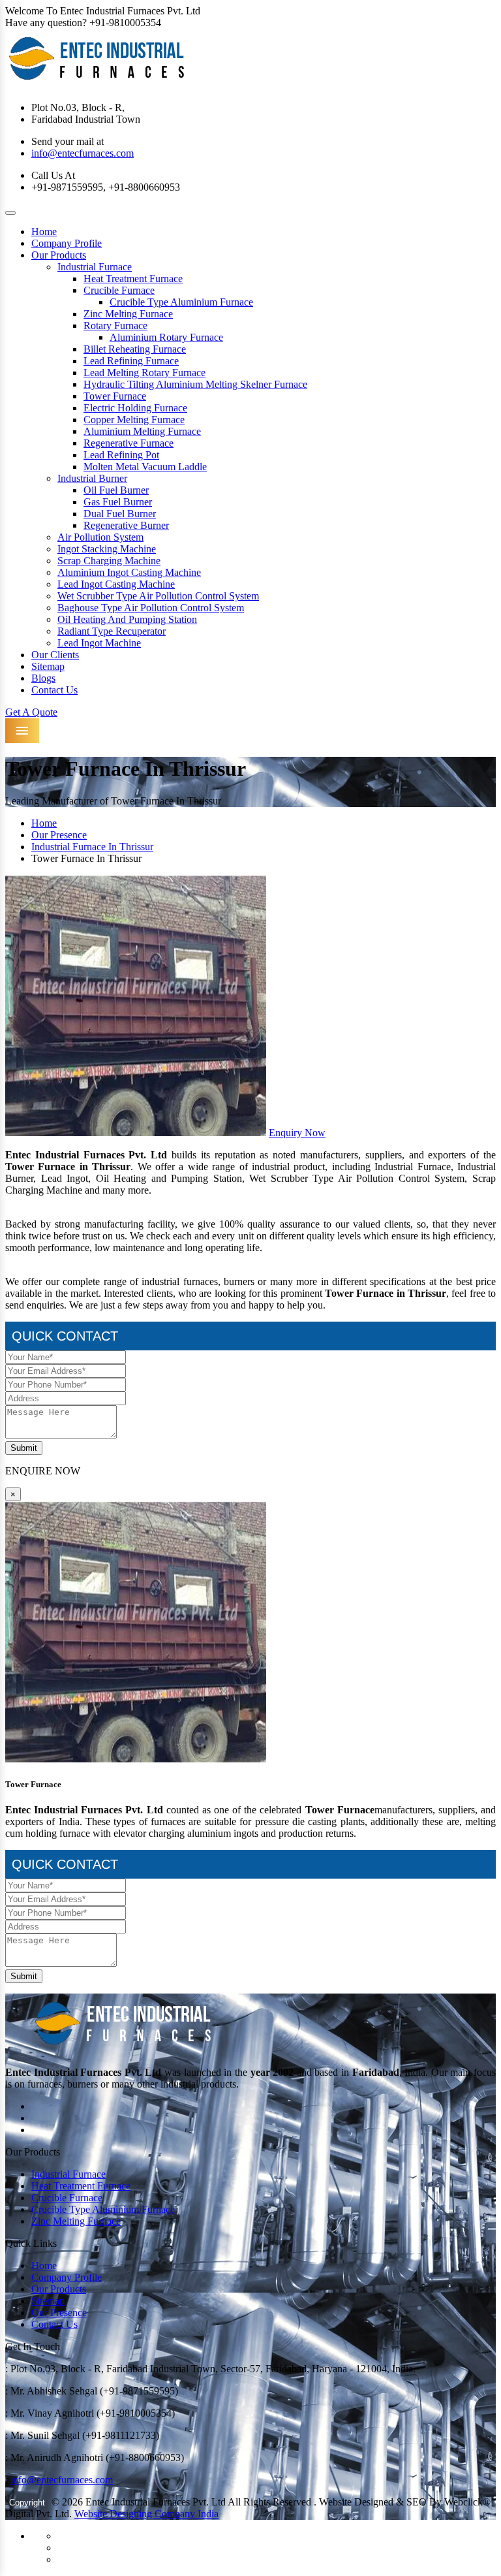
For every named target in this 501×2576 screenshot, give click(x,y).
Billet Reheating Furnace (135, 349)
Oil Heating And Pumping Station (127, 619)
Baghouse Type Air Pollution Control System (151, 608)
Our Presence (59, 835)
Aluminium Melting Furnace (142, 431)
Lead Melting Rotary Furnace (144, 373)
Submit (24, 1448)
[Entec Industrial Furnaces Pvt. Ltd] (97, 85)
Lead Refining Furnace (131, 361)
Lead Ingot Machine (99, 643)
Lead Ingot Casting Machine (116, 584)
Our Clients (55, 655)
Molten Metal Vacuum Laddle (145, 467)
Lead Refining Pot (121, 455)
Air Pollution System (100, 537)
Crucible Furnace (119, 290)
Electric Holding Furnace (135, 408)
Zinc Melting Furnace (128, 314)
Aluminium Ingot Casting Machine (129, 572)
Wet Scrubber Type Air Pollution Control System (158, 596)
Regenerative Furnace (129, 443)
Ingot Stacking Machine (107, 549)
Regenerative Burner (126, 525)
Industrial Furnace (95, 267)
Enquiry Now (297, 1133)
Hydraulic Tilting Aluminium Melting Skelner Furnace (195, 384)
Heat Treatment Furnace (133, 278)
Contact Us (54, 690)
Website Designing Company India (146, 2514)
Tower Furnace (115, 396)
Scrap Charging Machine (109, 561)
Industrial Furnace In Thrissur (92, 847)
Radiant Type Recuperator (112, 631)
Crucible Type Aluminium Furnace (181, 302)
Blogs (43, 678)
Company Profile (67, 243)
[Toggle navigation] (10, 213)
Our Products (59, 255)
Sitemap (48, 666)
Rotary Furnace (115, 326)
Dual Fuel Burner (120, 514)
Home (44, 231)
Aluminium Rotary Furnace (166, 337)
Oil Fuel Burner (116, 490)
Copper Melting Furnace (134, 420)
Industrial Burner (92, 478)
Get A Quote (31, 712)
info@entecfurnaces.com (83, 153)
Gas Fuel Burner (118, 502)
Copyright (27, 2503)
